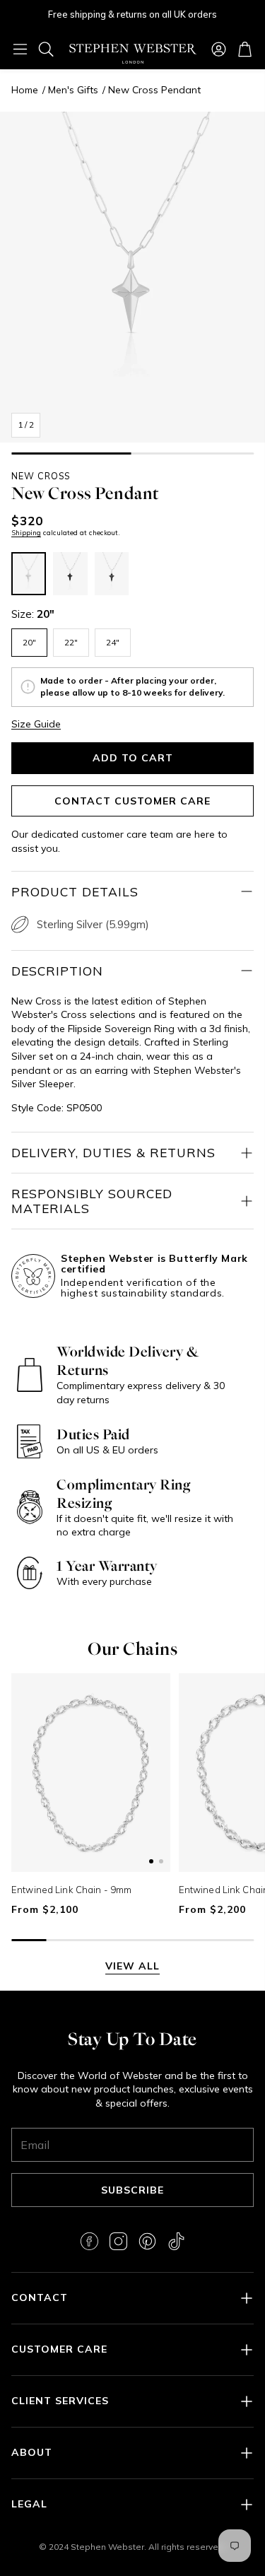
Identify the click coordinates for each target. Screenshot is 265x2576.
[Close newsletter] (233, 2300)
